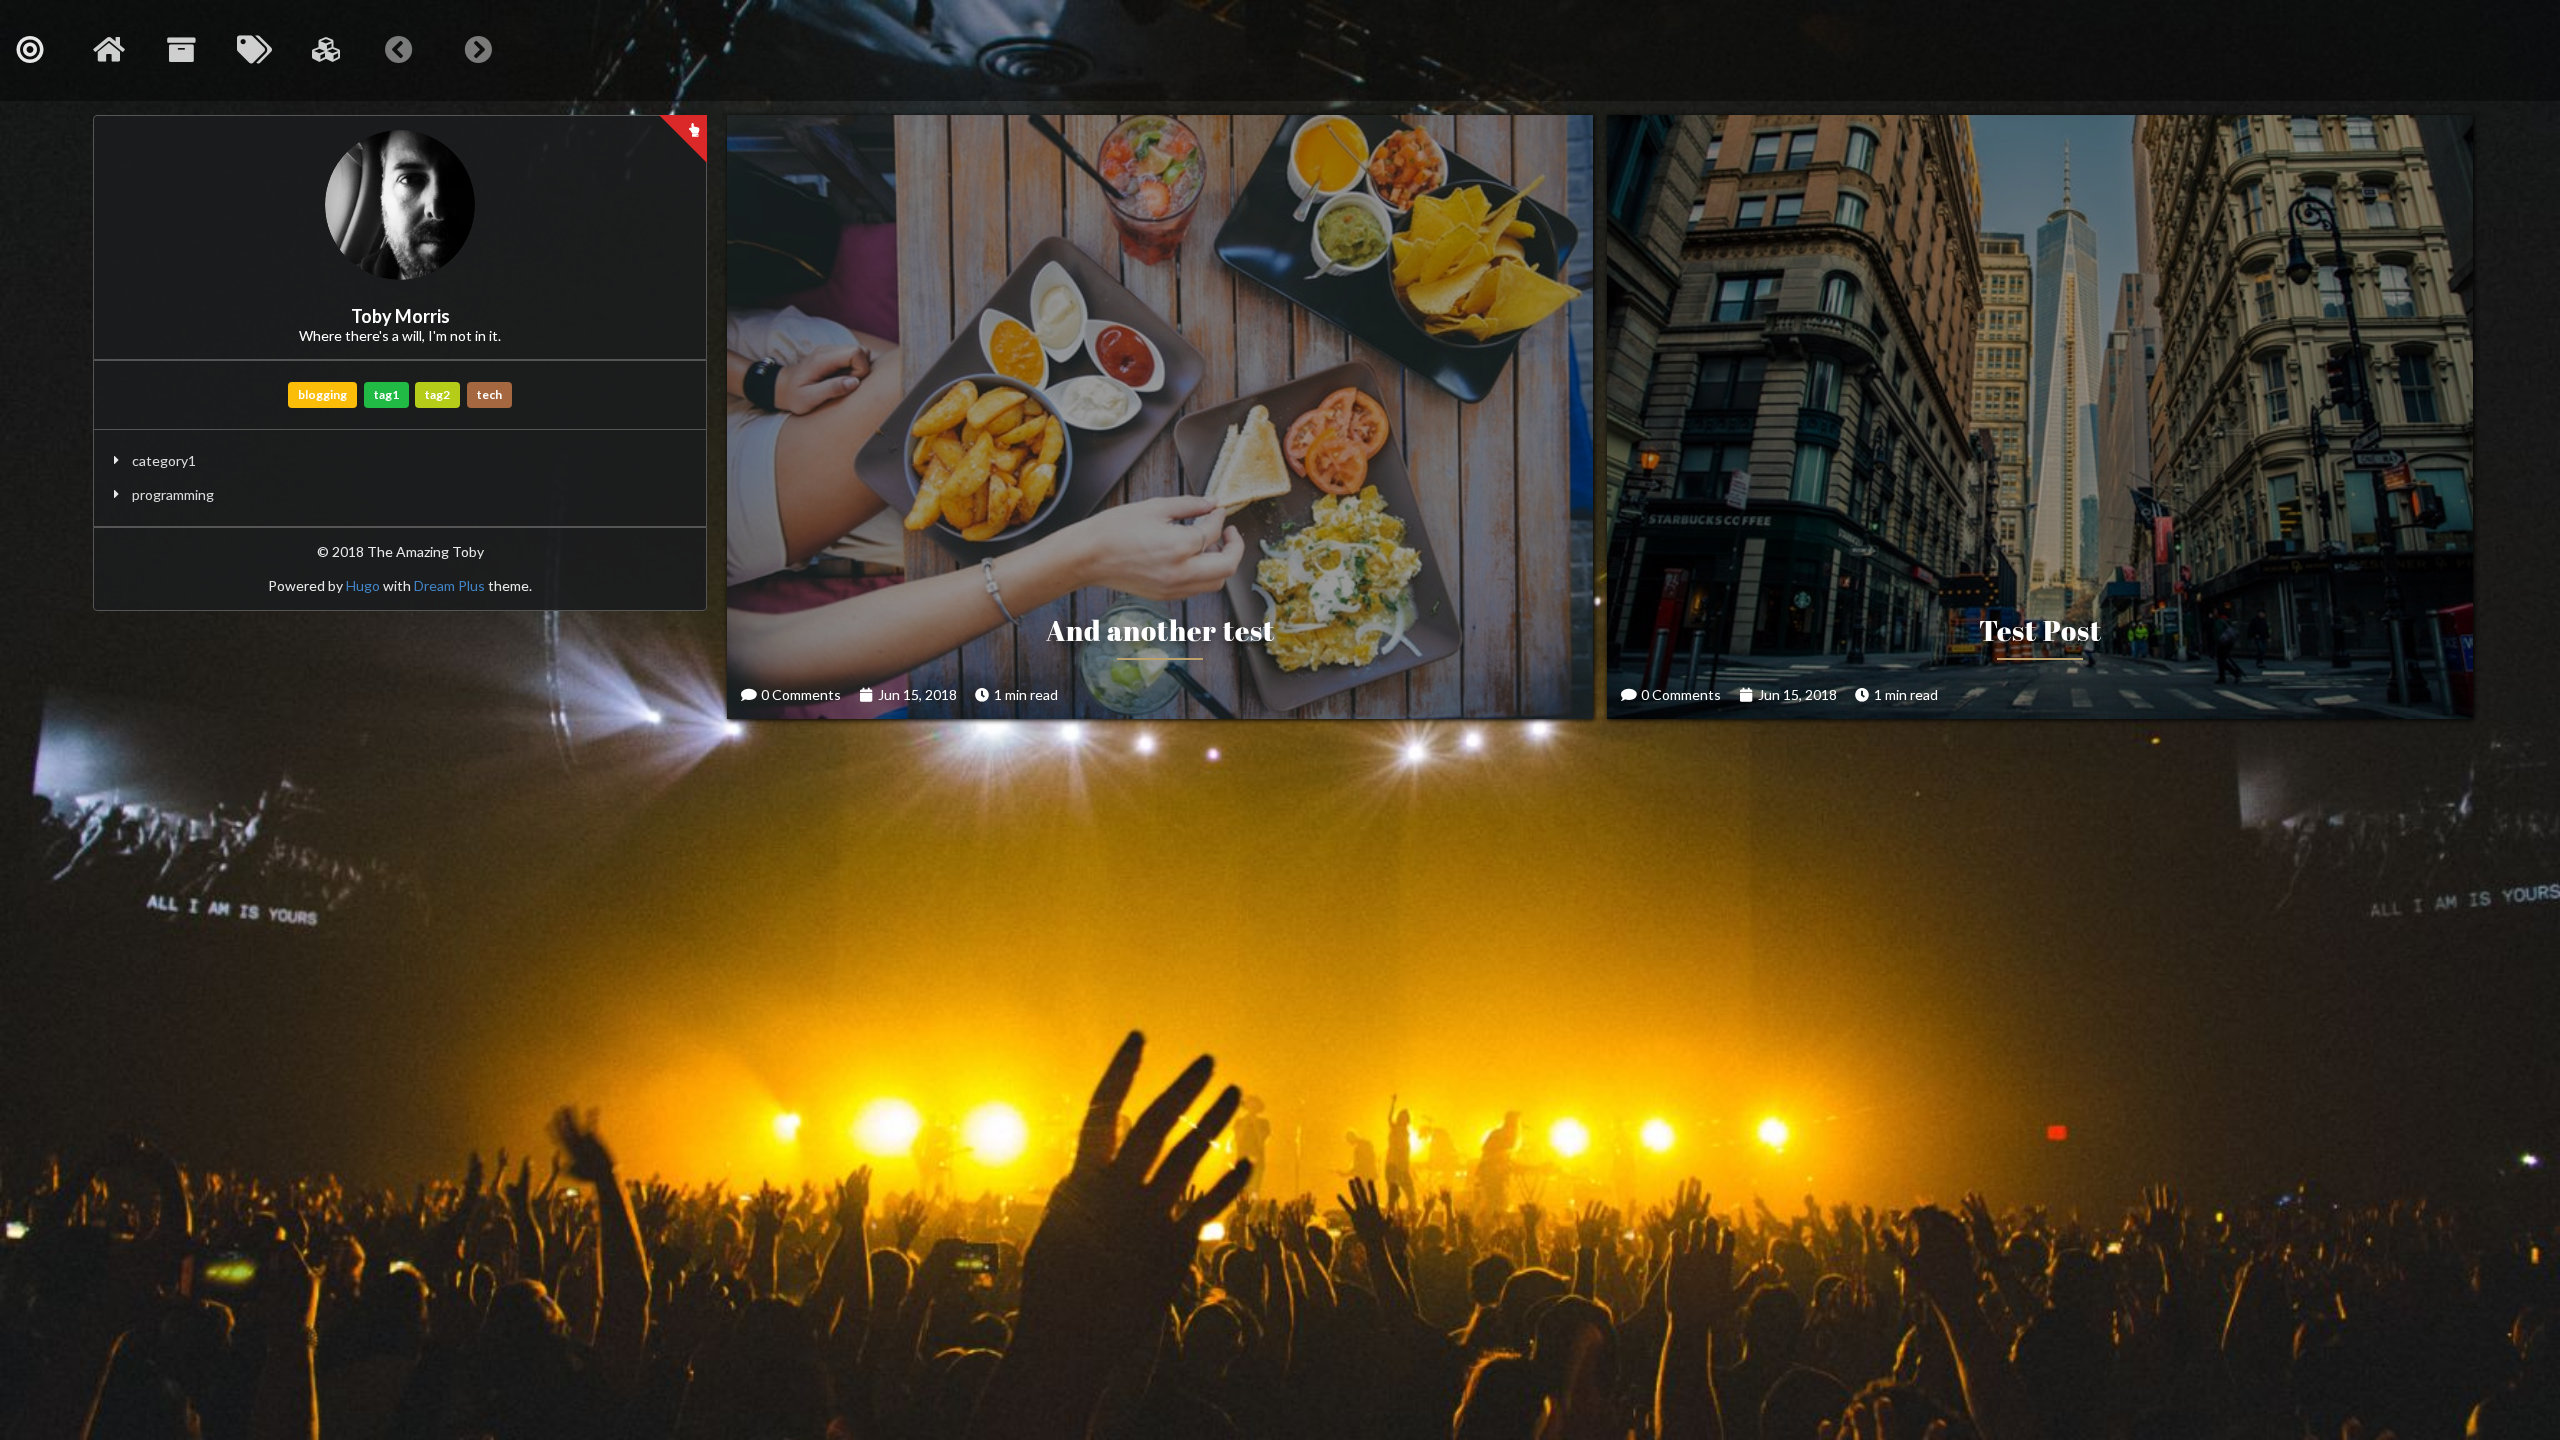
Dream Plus (449, 585)
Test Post (2040, 630)
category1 (164, 460)
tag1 (386, 394)
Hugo (363, 585)
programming (173, 494)
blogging (322, 394)
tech (489, 394)
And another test (1160, 630)
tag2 (437, 394)
